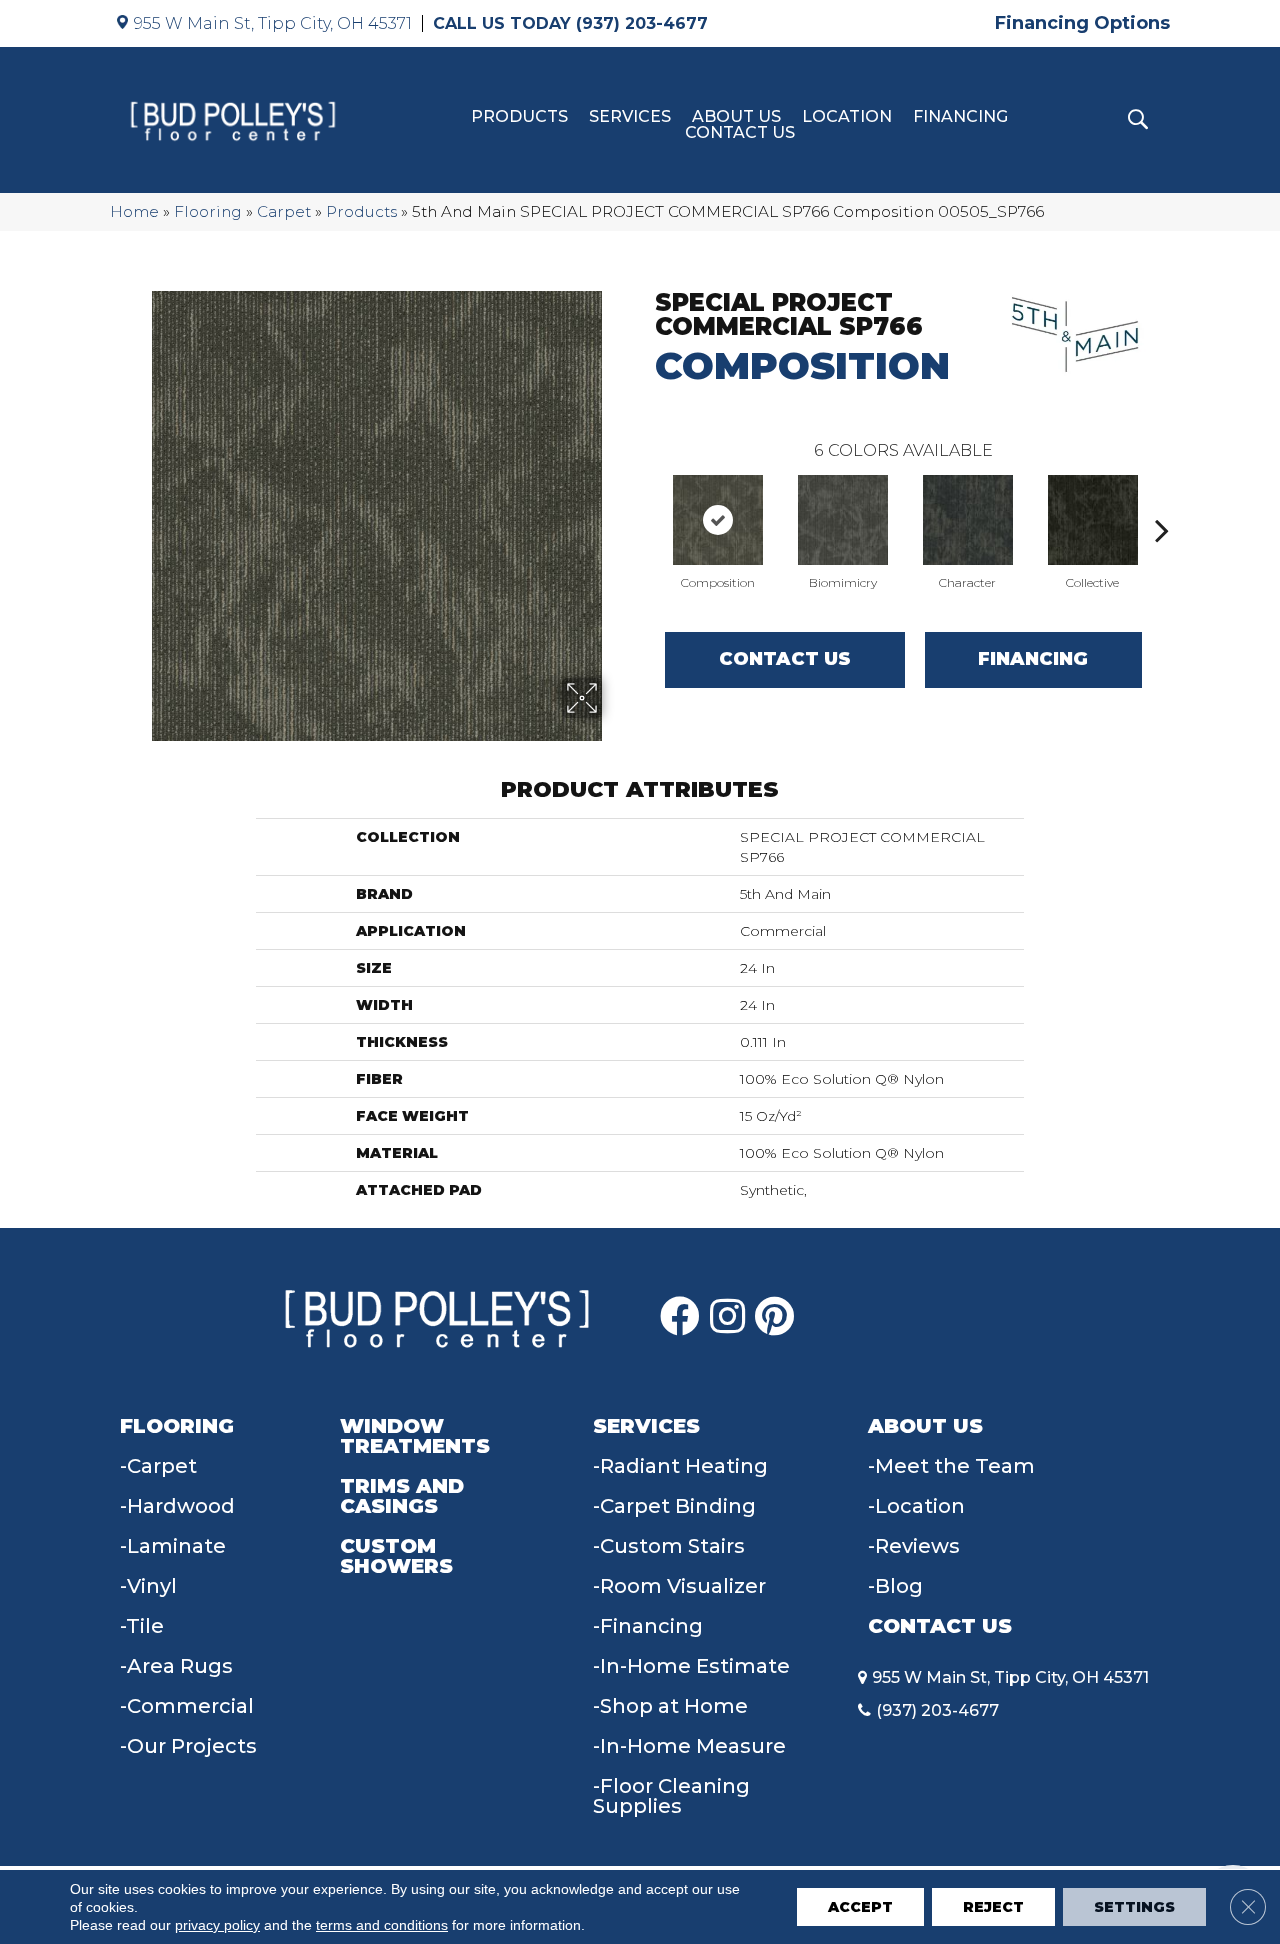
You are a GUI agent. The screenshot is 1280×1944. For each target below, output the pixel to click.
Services (630, 117)
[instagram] (727, 1317)
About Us (736, 117)
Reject (993, 1907)
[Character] (968, 520)
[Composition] (718, 520)
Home (134, 211)
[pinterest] (774, 1317)
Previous (645, 500)
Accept (860, 1907)
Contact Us (740, 133)
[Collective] (1093, 520)
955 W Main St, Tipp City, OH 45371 (273, 23)
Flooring (208, 211)
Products (519, 117)
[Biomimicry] (843, 520)
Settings (1134, 1907)
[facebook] (680, 1317)
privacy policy (217, 1925)
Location (847, 117)
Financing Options (1082, 23)
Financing (960, 117)
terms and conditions (382, 1925)
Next (1162, 500)
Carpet (284, 211)
